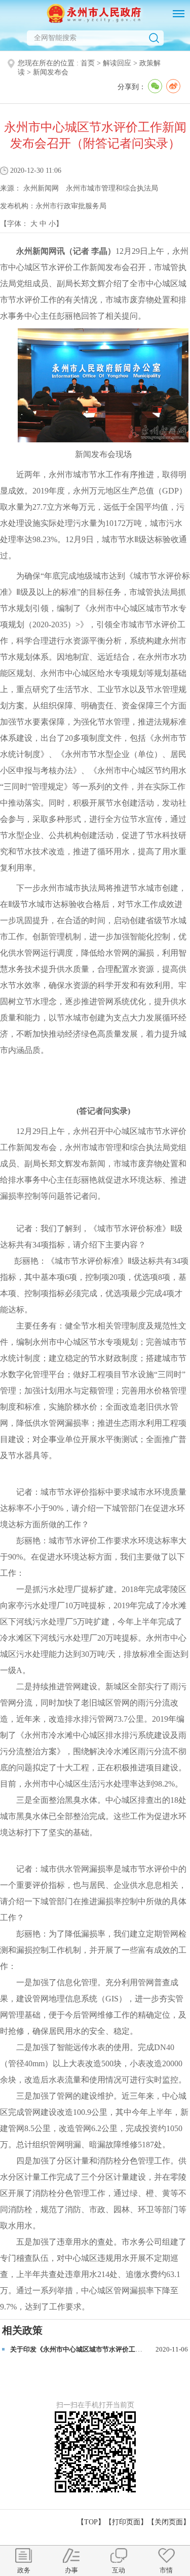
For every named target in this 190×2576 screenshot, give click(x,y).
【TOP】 (91, 2522)
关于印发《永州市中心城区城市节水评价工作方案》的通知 (96, 2349)
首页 (88, 63)
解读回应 (117, 63)
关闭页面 (169, 2522)
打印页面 (126, 2522)
